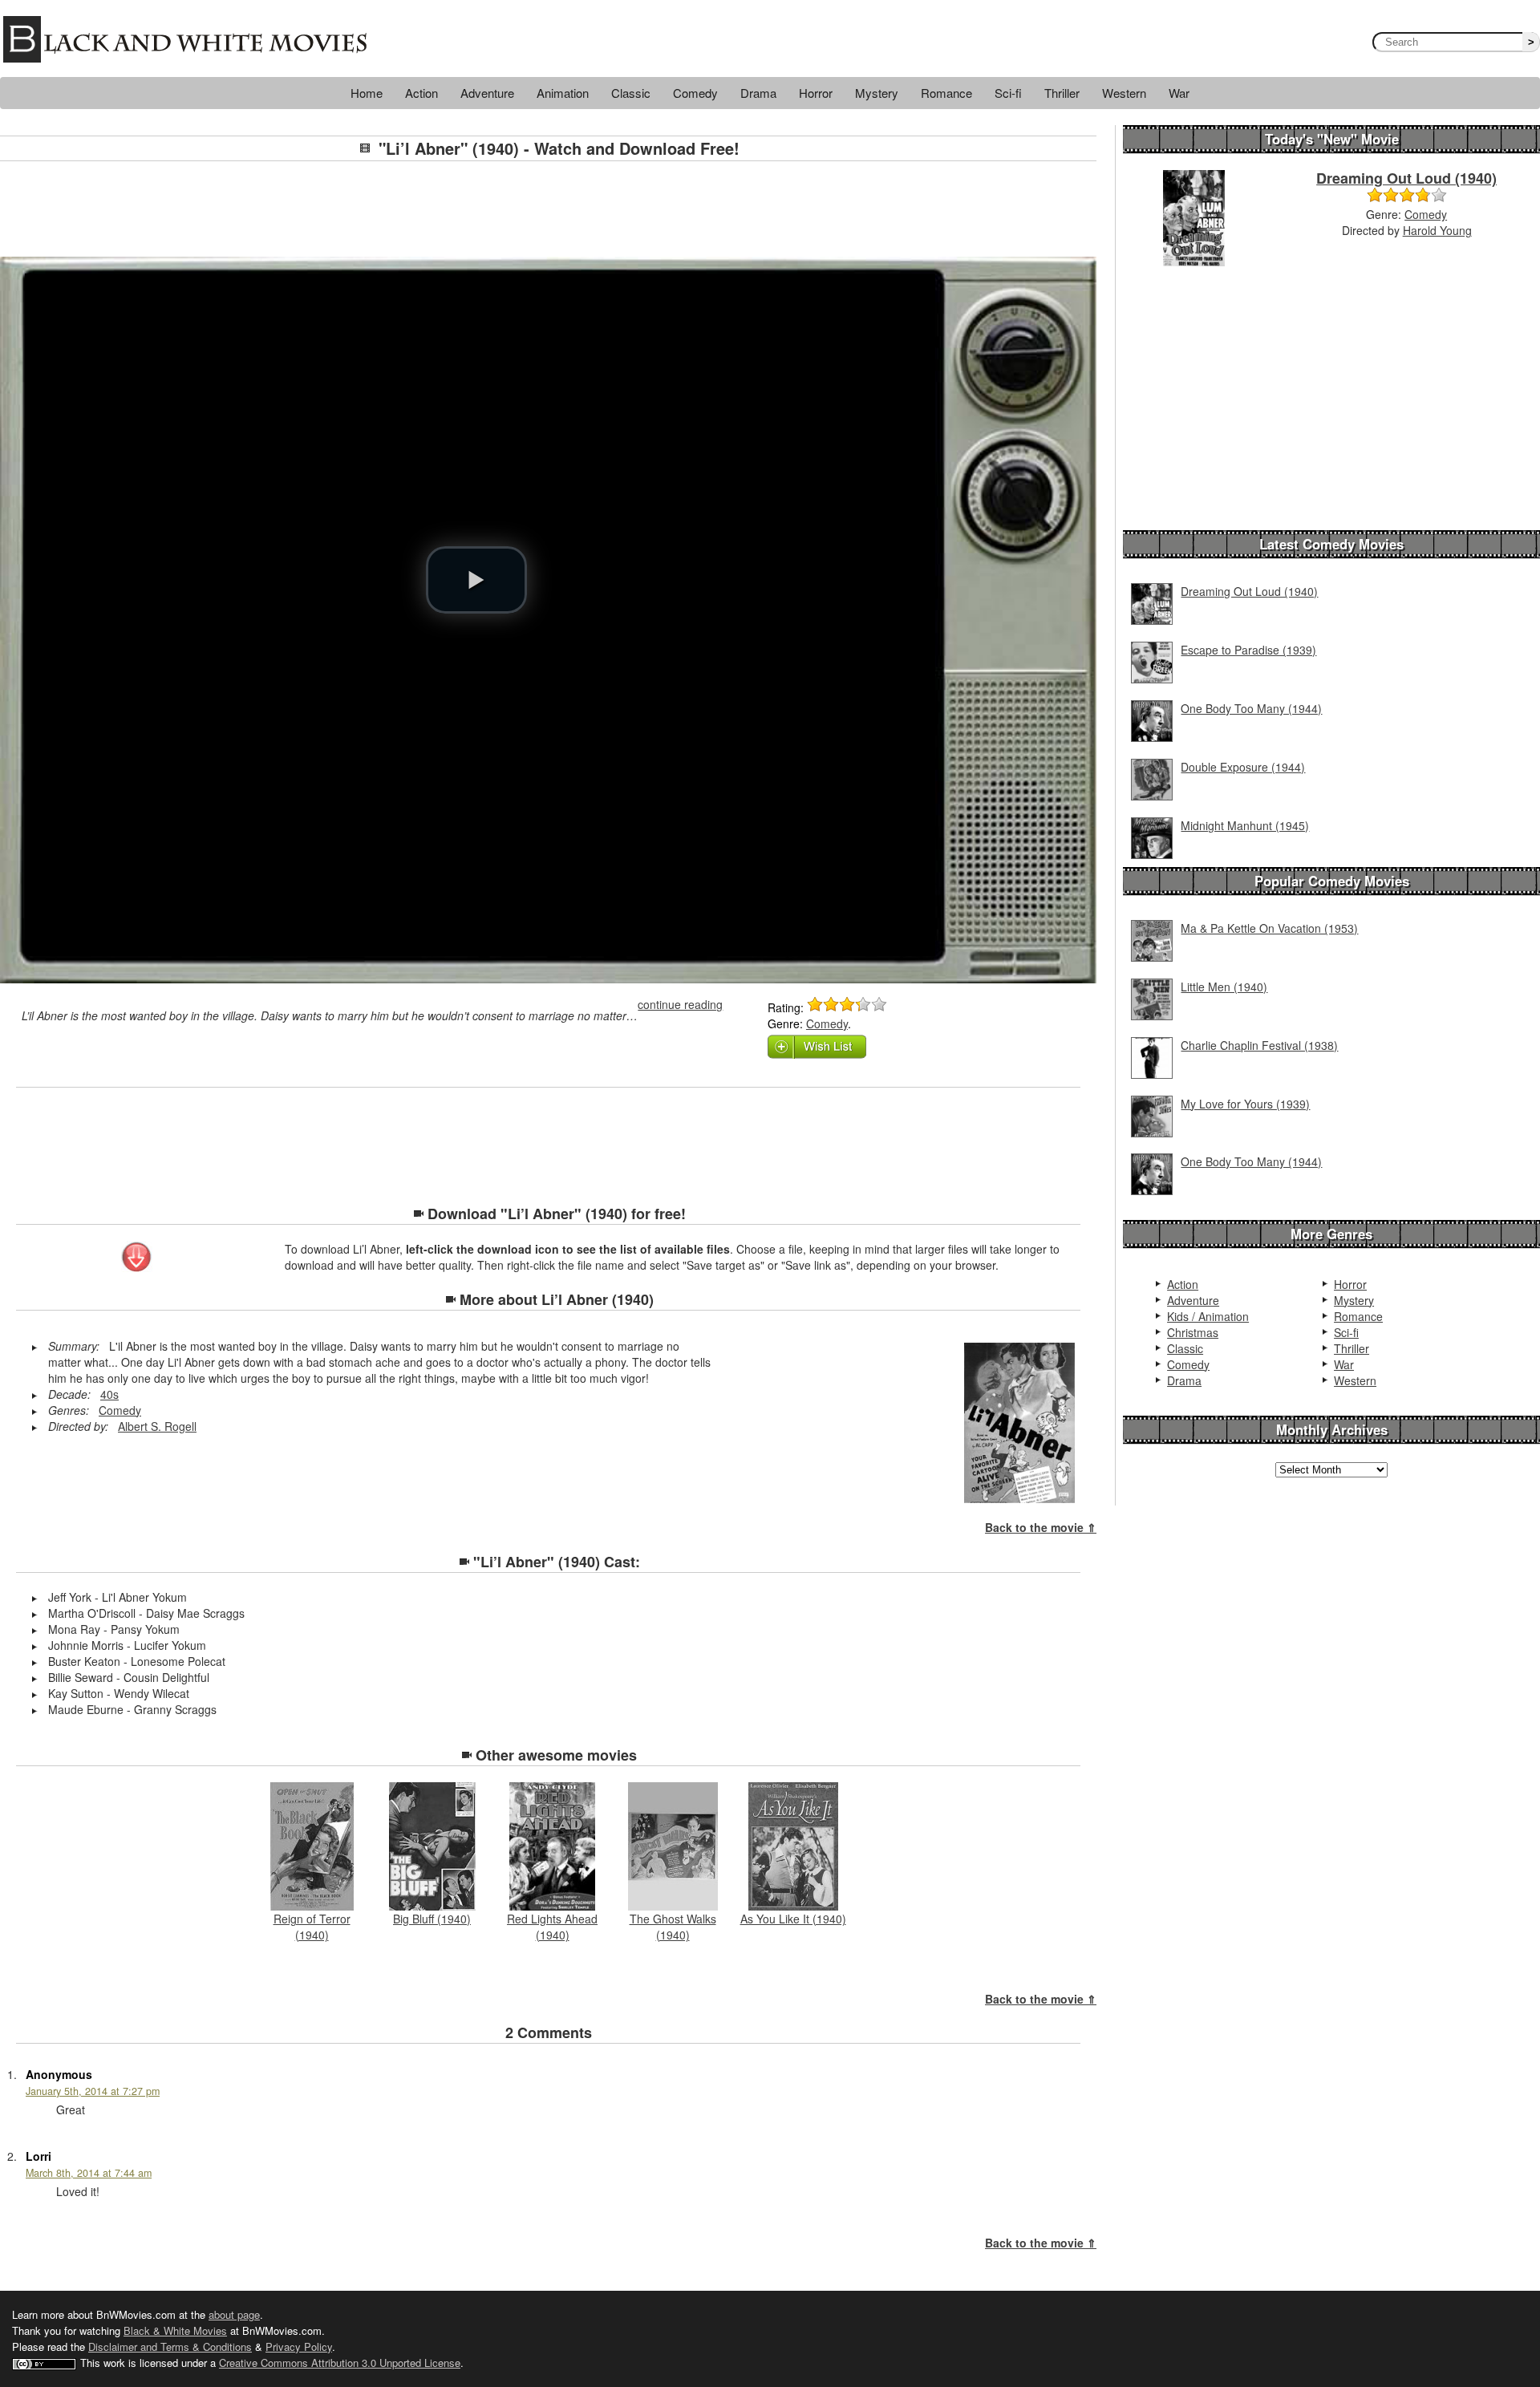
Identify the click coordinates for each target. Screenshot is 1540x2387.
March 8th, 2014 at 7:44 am (89, 2173)
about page (234, 2314)
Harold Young (1437, 230)
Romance (946, 93)
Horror (816, 93)
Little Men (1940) (1224, 987)
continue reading (680, 1004)
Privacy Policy (299, 2346)
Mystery (877, 93)
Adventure (487, 93)
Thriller (1062, 93)
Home (367, 93)
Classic (631, 93)
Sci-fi (1008, 93)
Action (421, 93)
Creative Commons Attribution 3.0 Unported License (340, 2363)
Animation (563, 93)
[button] (476, 580)
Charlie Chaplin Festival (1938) (1259, 1045)
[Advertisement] (549, 209)
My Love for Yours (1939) (1245, 1104)
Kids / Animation (1208, 1316)
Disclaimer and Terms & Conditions (170, 2346)
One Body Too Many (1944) (1251, 708)
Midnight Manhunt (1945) (1245, 825)
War (1179, 93)
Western (1124, 93)
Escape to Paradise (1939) (1248, 650)
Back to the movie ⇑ (1041, 1527)
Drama (758, 93)
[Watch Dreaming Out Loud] (1194, 217)
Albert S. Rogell (157, 1426)
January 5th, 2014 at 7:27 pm (93, 2091)
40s (109, 1394)
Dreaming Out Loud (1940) (1406, 178)
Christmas (1193, 1332)
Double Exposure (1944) (1243, 767)
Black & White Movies (175, 2330)
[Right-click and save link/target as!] (137, 1258)
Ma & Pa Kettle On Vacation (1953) (1269, 928)
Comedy (695, 93)
